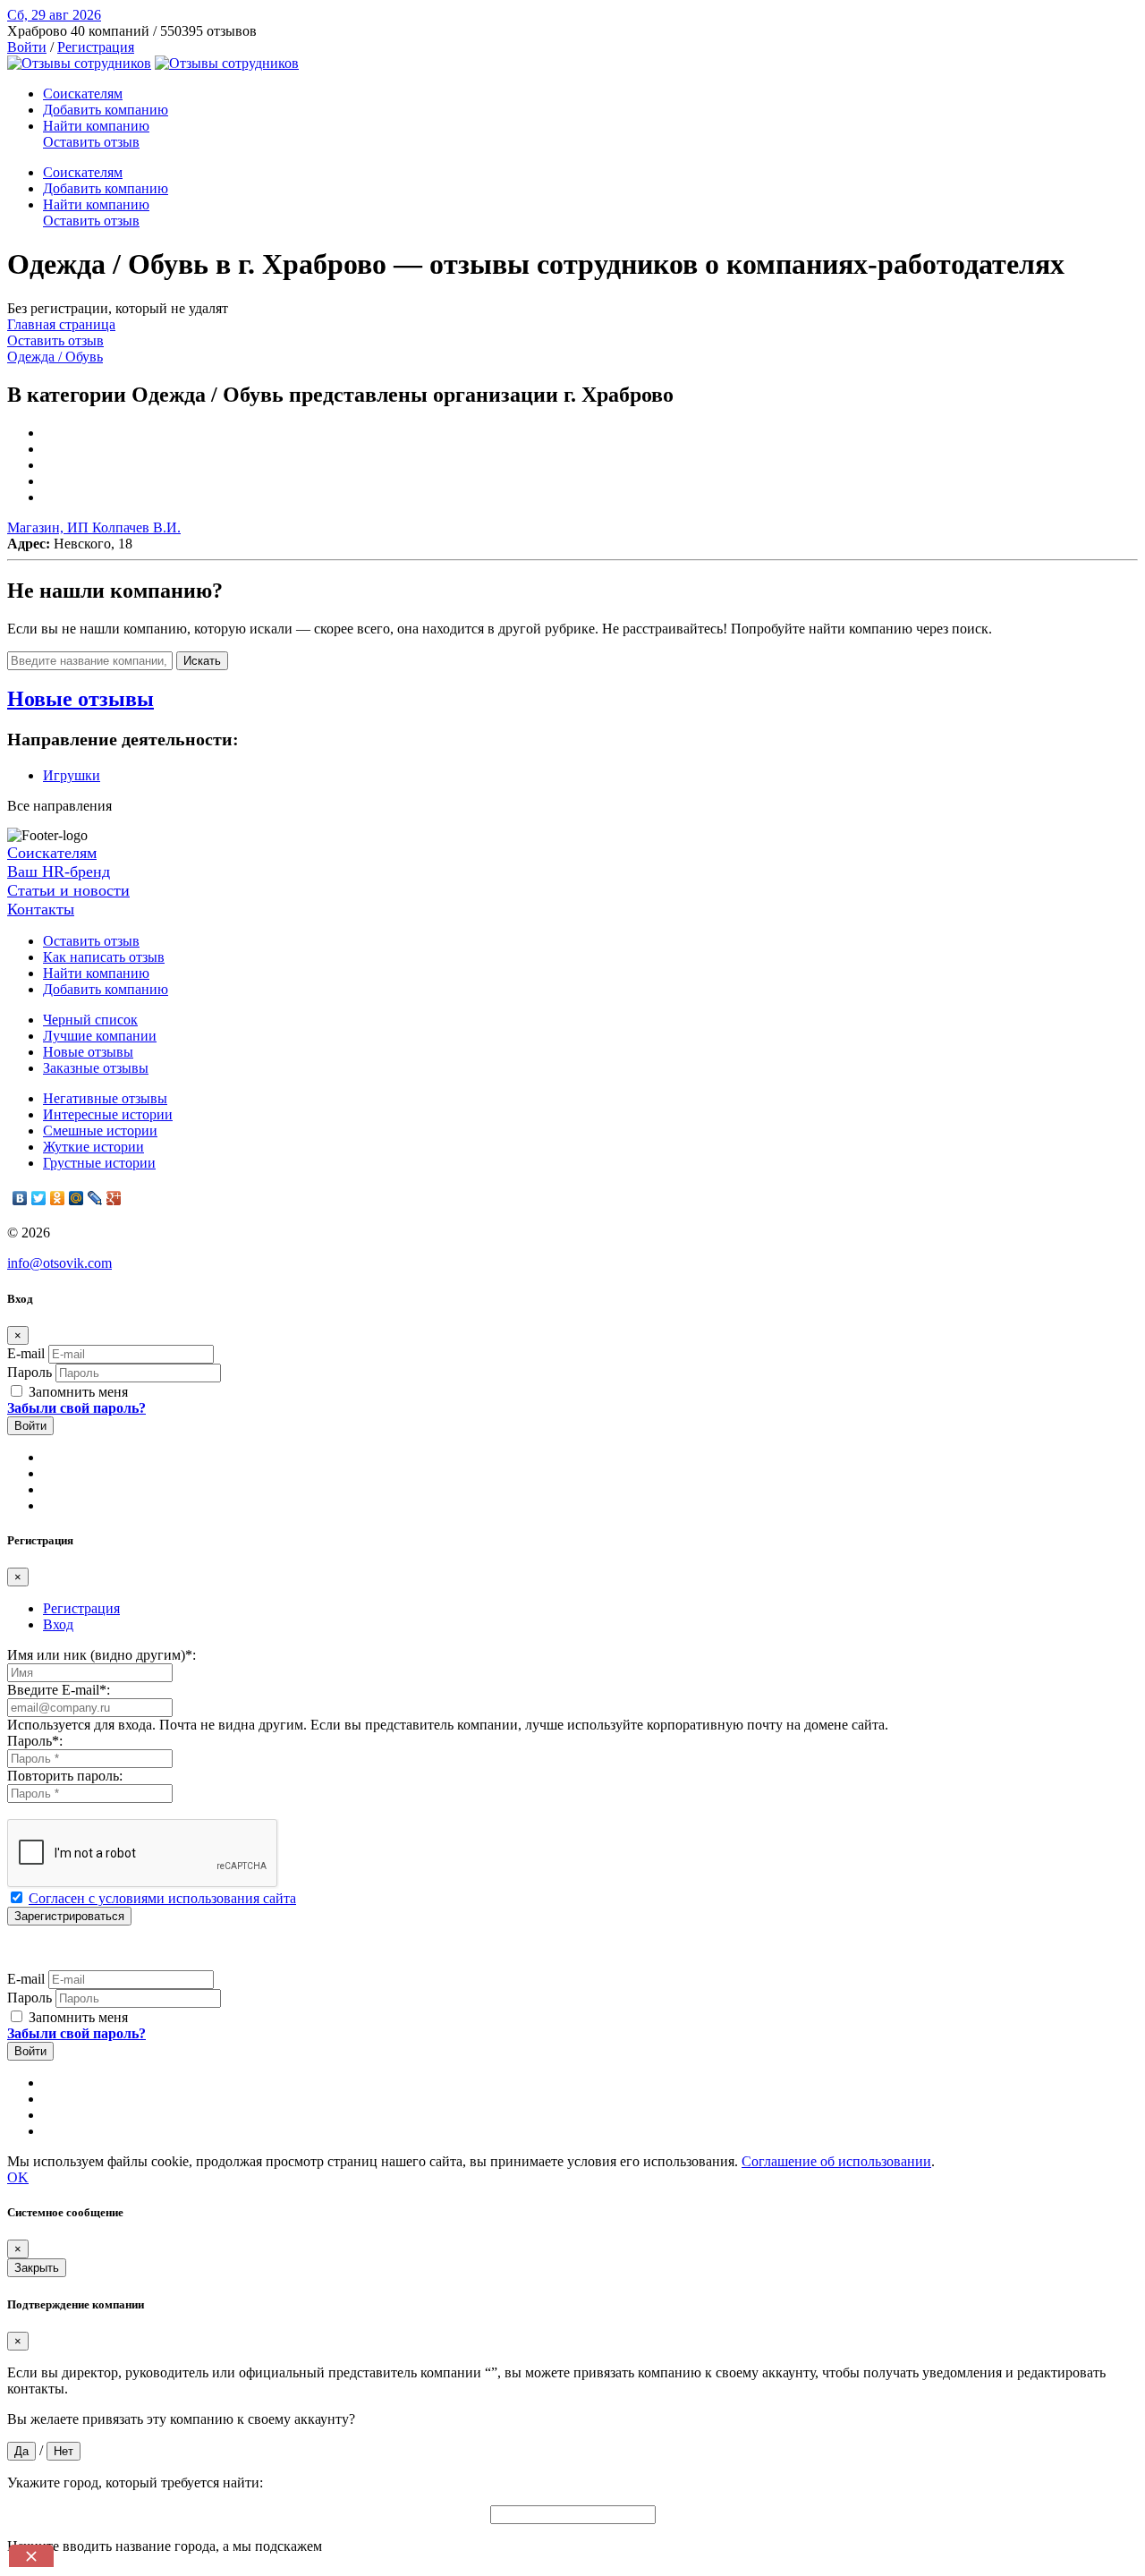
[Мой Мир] (76, 1198)
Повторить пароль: (65, 1776)
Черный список (90, 1020)
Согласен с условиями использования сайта (162, 1898)
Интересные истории (108, 1114)
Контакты (41, 909)
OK (18, 2177)
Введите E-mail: (59, 1690)
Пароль (30, 1372)
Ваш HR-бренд (59, 871)
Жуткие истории (93, 1147)
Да (21, 2451)
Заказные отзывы (96, 1068)
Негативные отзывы (105, 1098)
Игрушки (72, 775)
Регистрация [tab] (81, 1608)
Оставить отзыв (91, 142)
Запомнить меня (76, 1392)
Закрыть (37, 2268)
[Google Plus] (114, 1198)
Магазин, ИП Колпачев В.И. (94, 527)
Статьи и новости (68, 890)
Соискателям (83, 94)
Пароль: (35, 1741)
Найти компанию (96, 126)
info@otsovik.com (59, 1263)
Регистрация (96, 47)
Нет (64, 2451)
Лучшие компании (100, 1036)
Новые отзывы (88, 1052)
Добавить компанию (106, 110)
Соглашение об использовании (836, 2161)
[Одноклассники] (58, 1198)
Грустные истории (99, 1163)
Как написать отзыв (104, 957)
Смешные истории (100, 1131)
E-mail (26, 1353)
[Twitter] (39, 1198)
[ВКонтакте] (20, 1198)
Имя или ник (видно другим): (102, 1655)
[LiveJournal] (95, 1198)
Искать (202, 661)
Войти (27, 47)
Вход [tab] (58, 1624)
